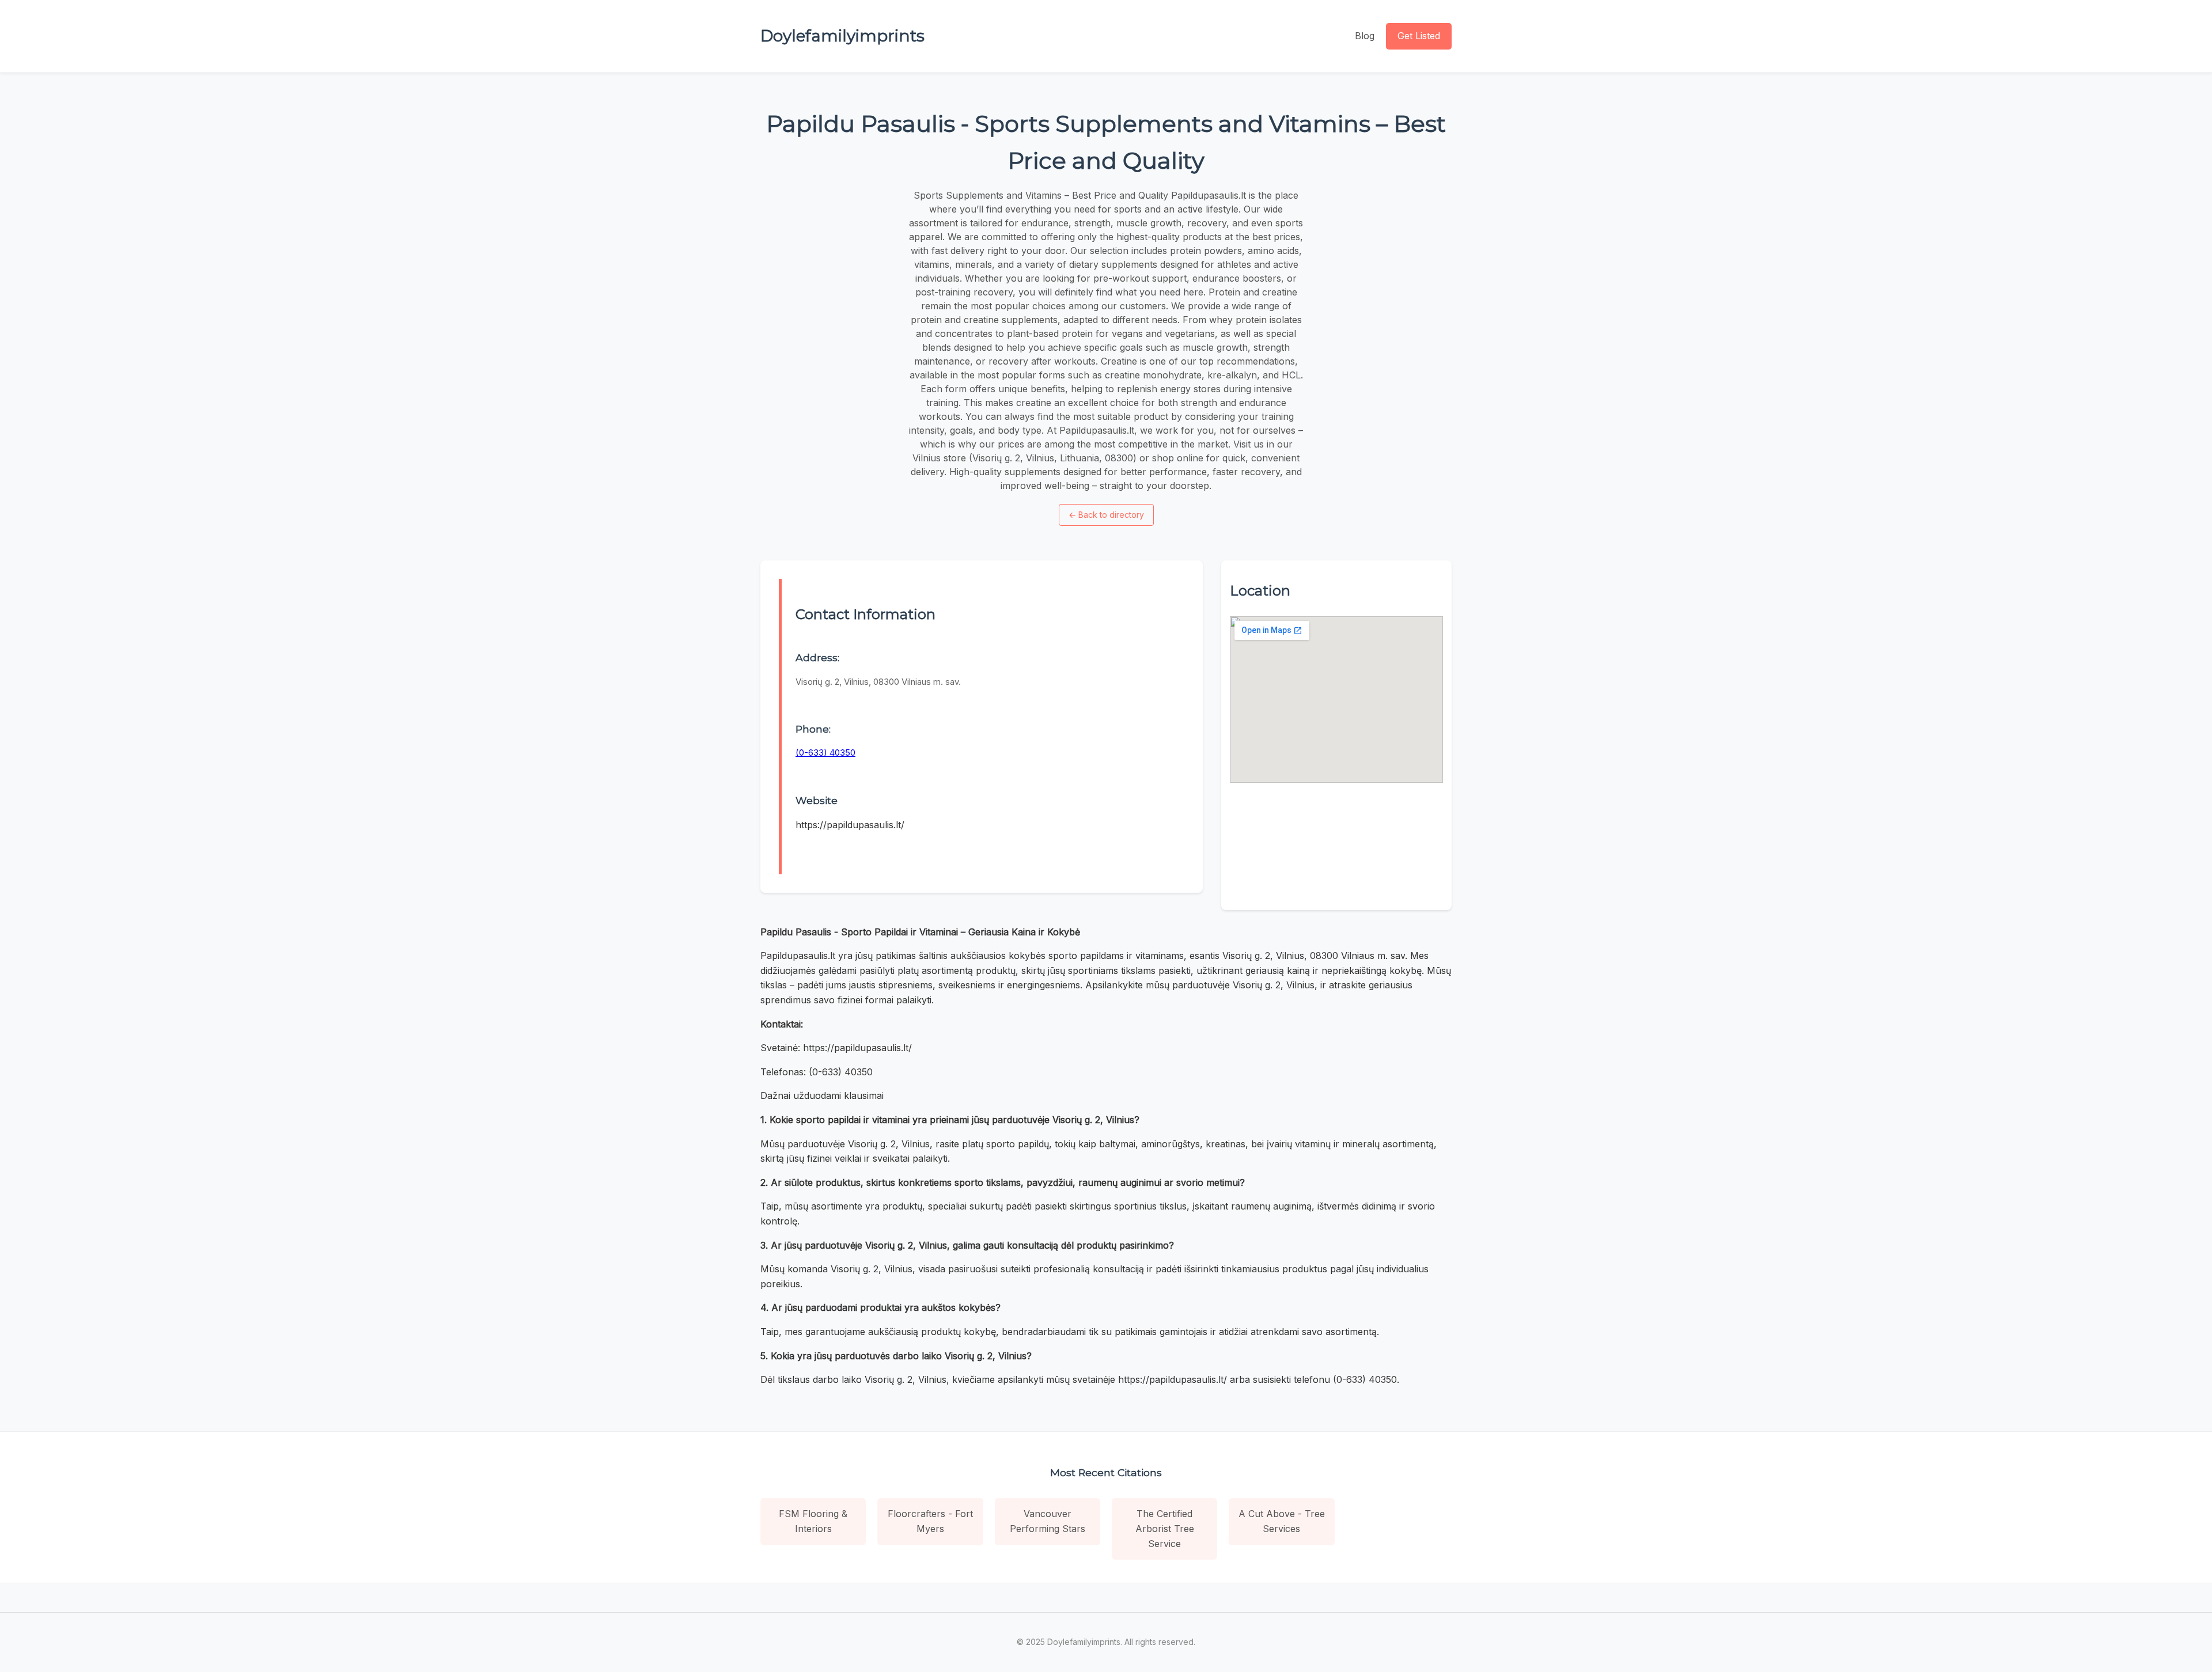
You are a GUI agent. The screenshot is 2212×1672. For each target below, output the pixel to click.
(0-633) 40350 (825, 752)
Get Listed (1419, 36)
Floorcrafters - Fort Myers (930, 1521)
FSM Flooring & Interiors (813, 1521)
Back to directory (1106, 515)
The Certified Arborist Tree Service (1165, 1528)
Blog (1365, 36)
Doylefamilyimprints (842, 36)
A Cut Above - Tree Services (1282, 1521)
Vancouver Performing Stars (1048, 1521)
